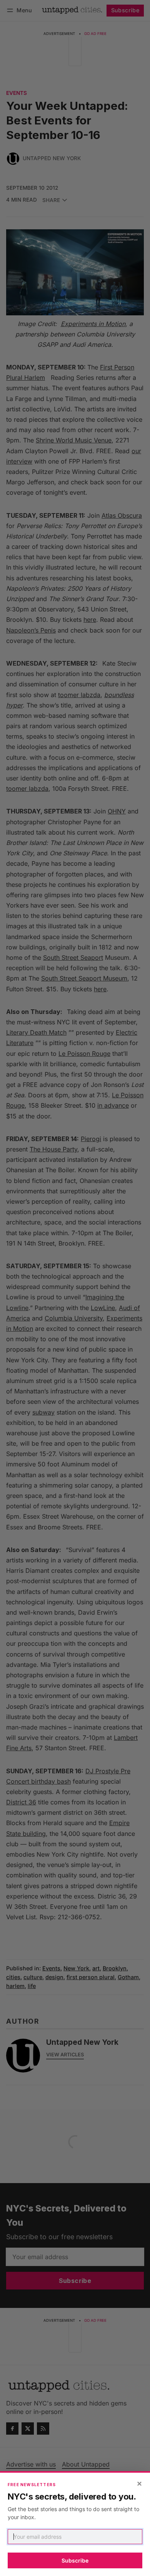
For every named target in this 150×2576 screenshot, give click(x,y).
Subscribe (75, 2560)
